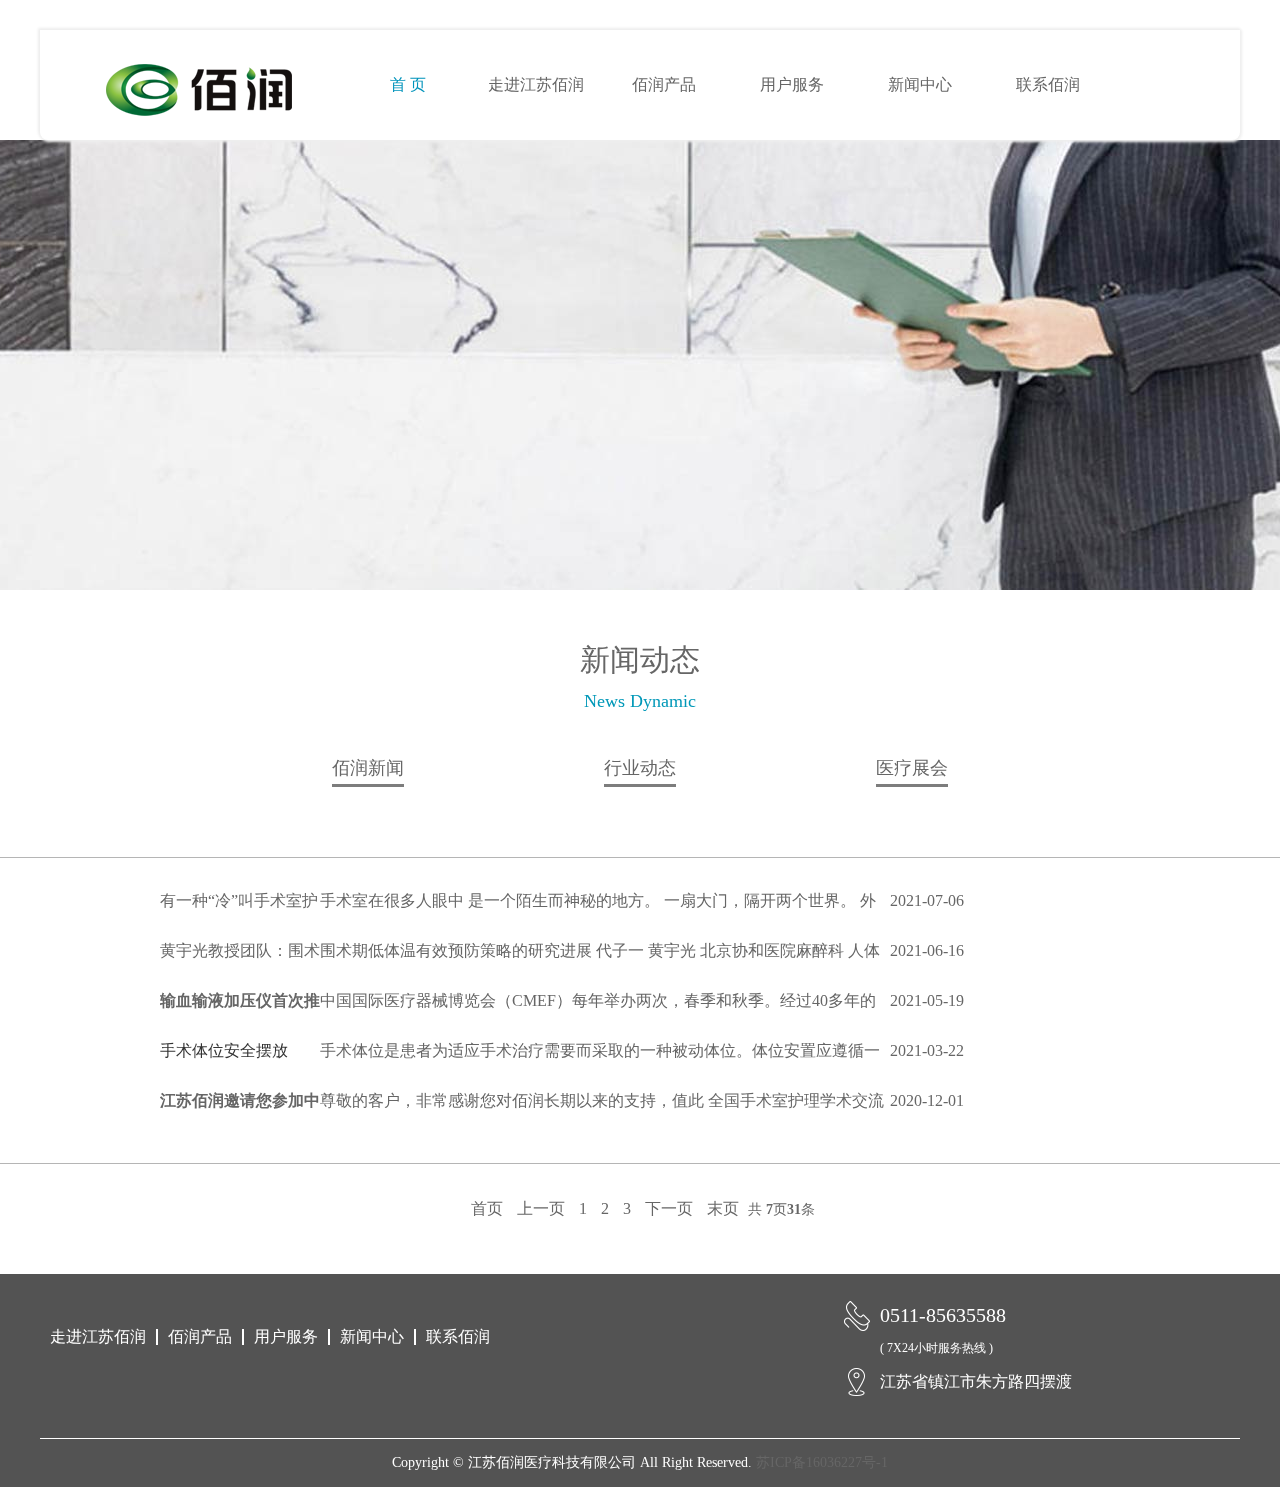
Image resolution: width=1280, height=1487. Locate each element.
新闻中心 (920, 84)
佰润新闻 (368, 768)
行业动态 (640, 768)
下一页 (669, 1208)
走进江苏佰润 (536, 84)
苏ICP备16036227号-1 (822, 1462)
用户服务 (792, 84)
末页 (723, 1208)
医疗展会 (912, 768)
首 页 (408, 84)
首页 (487, 1208)
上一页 (541, 1208)
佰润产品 (664, 84)
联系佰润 (1048, 84)
